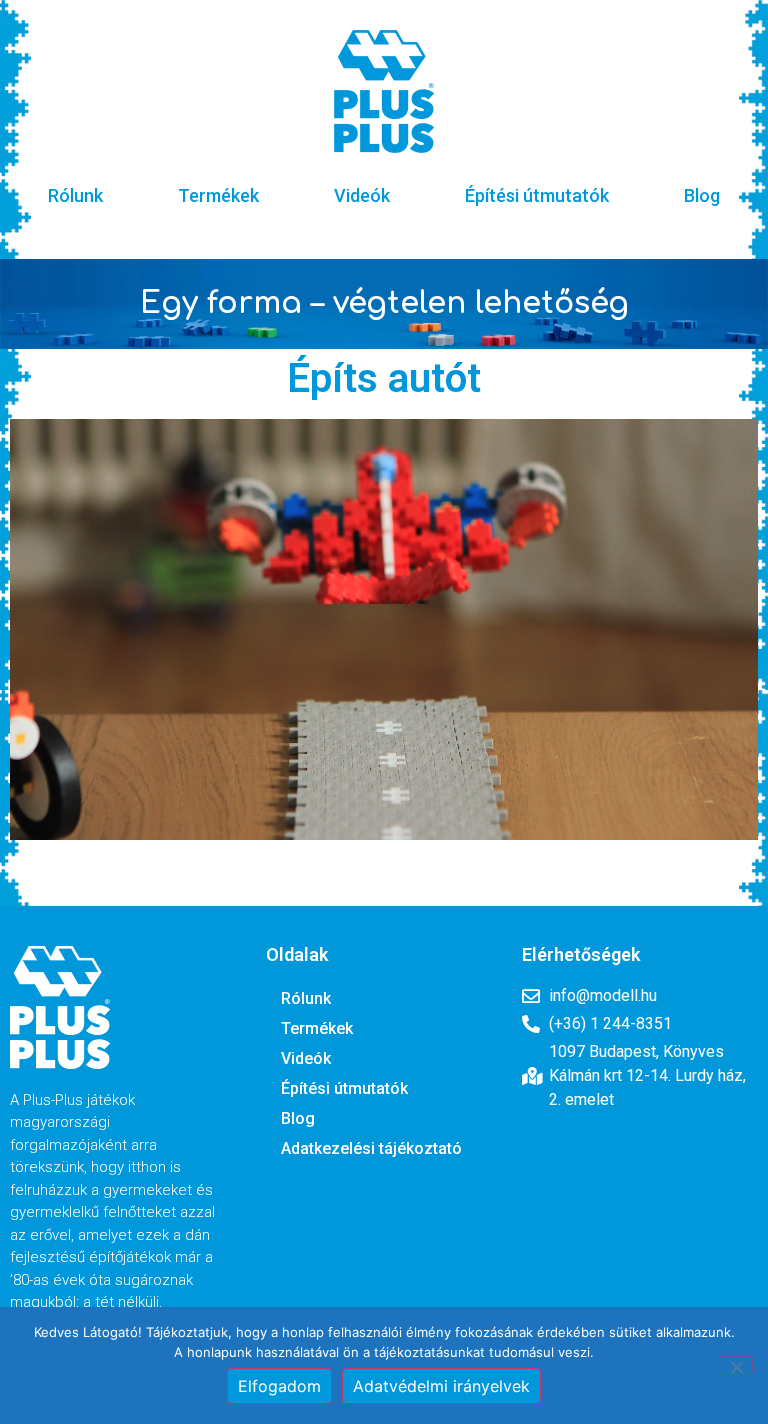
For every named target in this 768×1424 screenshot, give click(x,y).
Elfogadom (279, 1386)
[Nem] (736, 1365)
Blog (702, 195)
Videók (362, 195)
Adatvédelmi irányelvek (441, 1386)
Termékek (218, 195)
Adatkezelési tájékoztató (371, 1148)
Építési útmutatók (537, 195)
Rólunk (75, 195)
